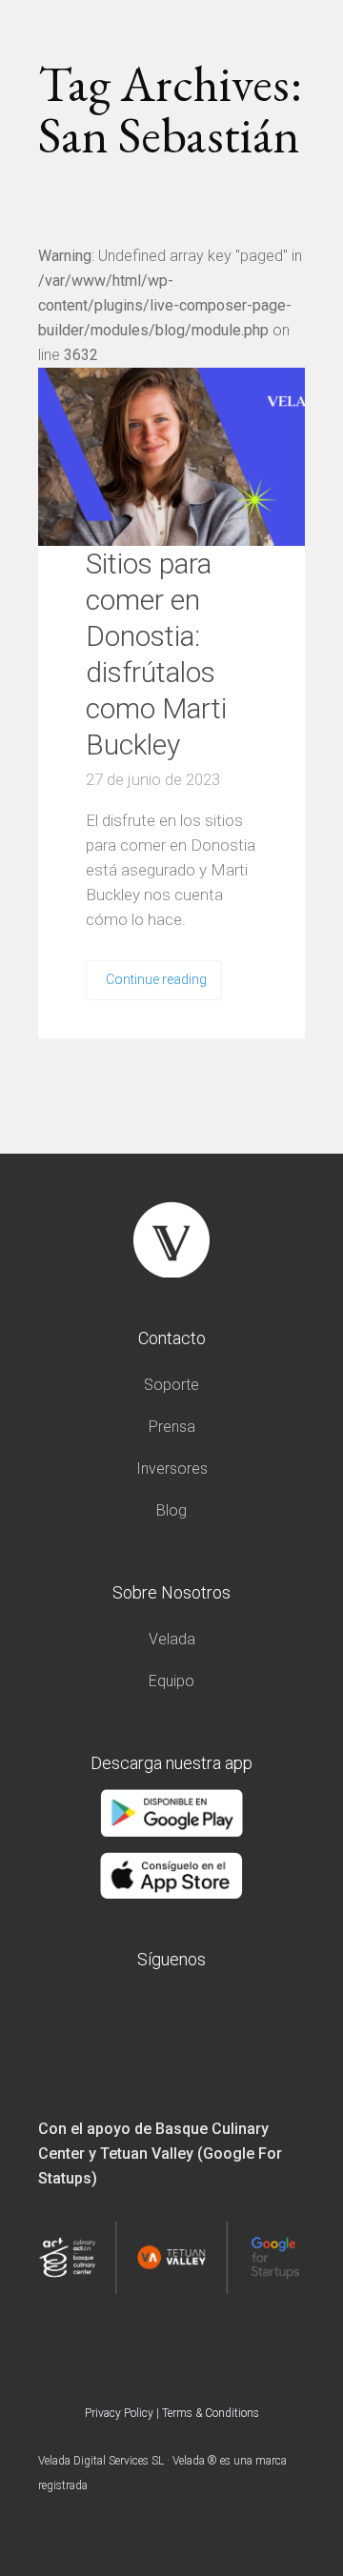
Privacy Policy (119, 2413)
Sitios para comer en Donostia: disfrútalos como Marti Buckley (156, 654)
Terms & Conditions (211, 2413)
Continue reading (156, 979)
